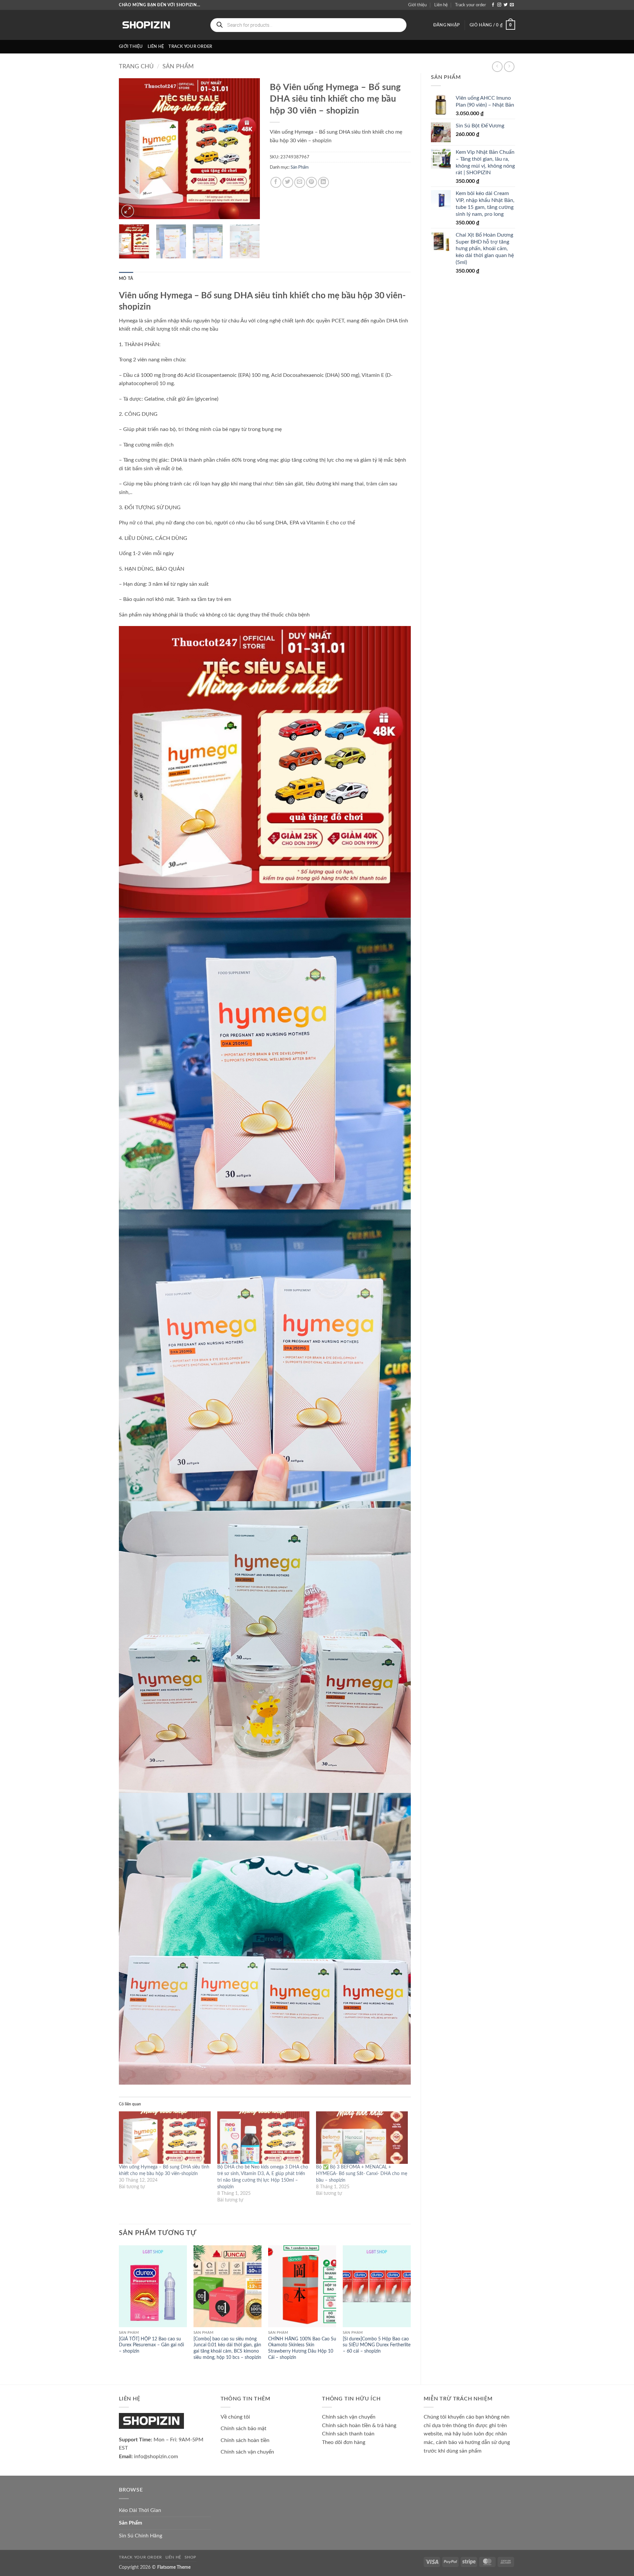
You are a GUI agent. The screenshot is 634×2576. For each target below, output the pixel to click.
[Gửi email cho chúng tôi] (512, 5)
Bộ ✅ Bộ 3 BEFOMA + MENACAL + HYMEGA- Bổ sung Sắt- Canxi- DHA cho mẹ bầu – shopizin (362, 2174)
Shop (190, 2557)
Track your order (471, 5)
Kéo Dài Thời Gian (140, 2510)
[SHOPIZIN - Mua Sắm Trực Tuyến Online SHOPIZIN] (146, 25)
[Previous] (130, 149)
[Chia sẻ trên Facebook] (276, 182)
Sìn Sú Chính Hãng (141, 2536)
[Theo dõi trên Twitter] (506, 5)
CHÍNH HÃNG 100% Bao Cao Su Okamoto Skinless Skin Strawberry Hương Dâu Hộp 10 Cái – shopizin (302, 2348)
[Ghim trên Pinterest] (312, 182)
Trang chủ (136, 66)
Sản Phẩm (178, 66)
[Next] (249, 149)
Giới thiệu (417, 5)
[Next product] (497, 66)
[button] (446, 25)
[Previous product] (509, 66)
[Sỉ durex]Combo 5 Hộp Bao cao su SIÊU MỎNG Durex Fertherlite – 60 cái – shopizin (377, 2345)
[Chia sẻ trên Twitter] (288, 182)
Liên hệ (441, 5)
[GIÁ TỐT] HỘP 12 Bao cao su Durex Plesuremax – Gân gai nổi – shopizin (151, 2345)
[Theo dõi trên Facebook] (493, 5)
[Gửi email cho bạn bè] (300, 182)
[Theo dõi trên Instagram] (499, 5)
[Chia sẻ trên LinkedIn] (323, 182)
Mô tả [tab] (126, 279)
